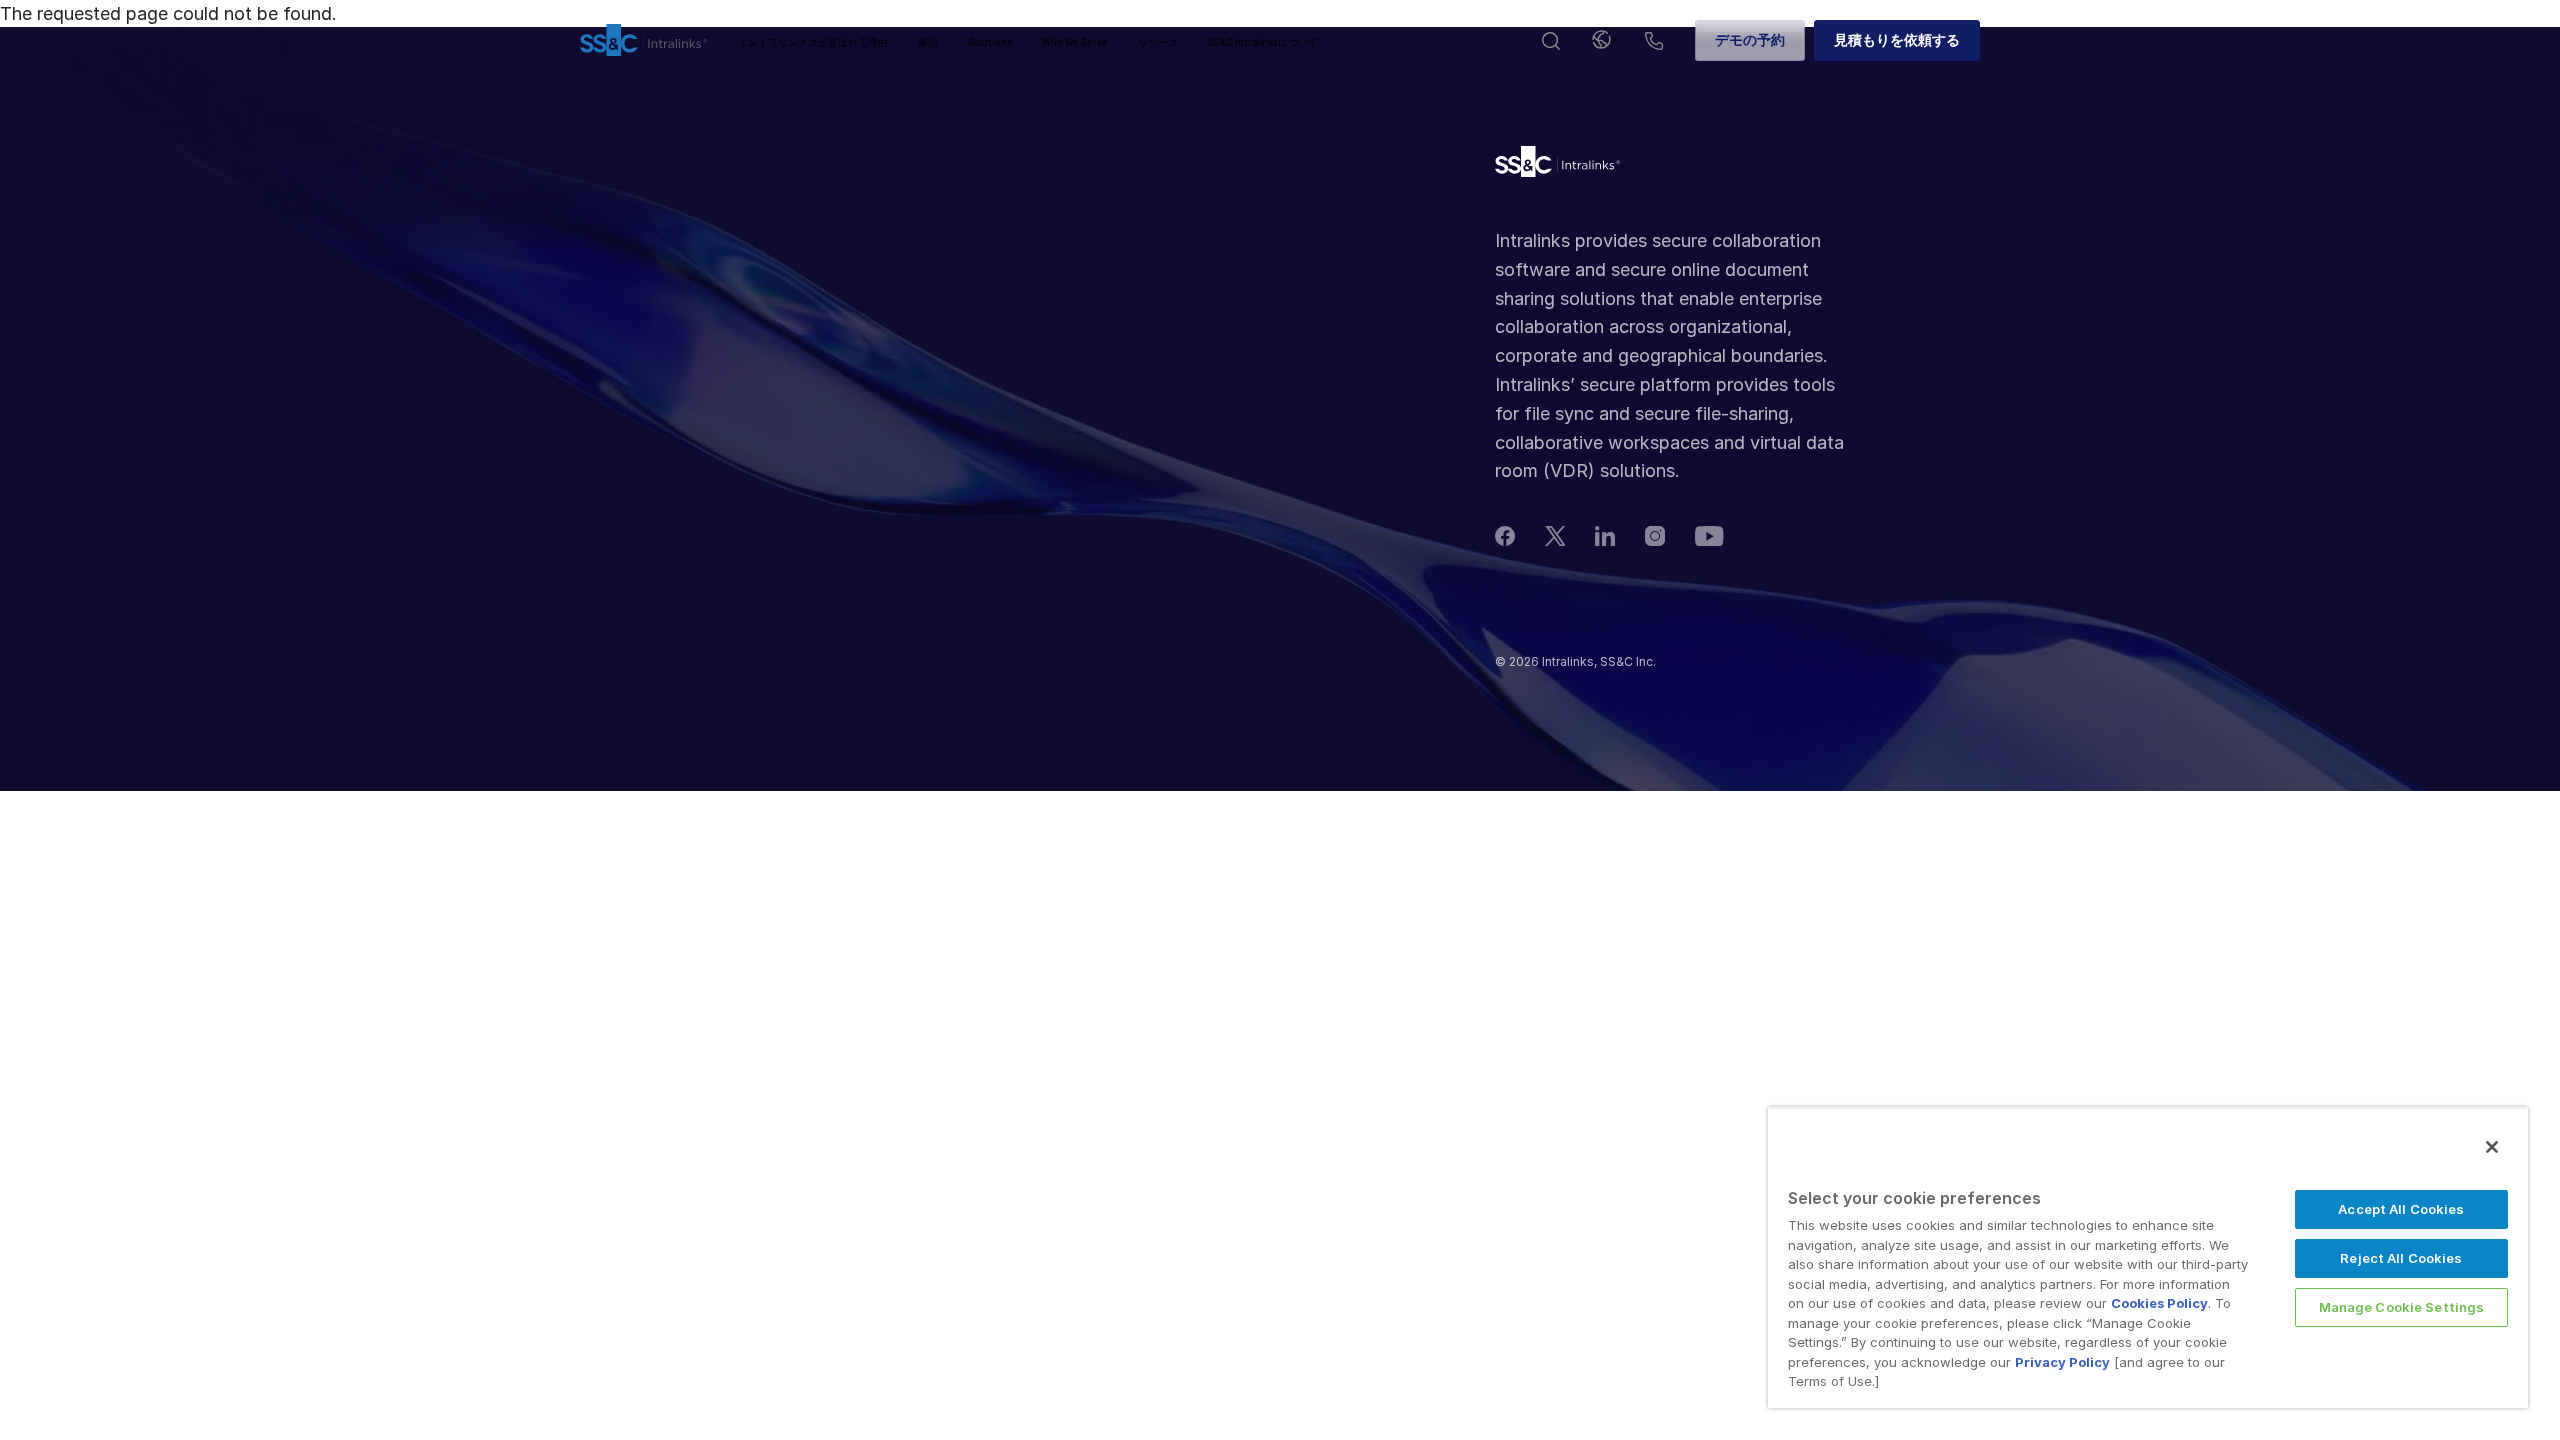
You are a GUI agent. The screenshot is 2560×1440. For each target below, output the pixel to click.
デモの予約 (1750, 39)
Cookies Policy (2159, 1303)
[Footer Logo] (1557, 166)
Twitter (1555, 536)
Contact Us (1654, 42)
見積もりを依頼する (1897, 39)
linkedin (1605, 536)
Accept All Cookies (2401, 1209)
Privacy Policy (2062, 1362)
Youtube (1709, 535)
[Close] (2492, 1147)
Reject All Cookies (2401, 1258)
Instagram (1655, 536)
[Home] (643, 41)
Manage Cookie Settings (2402, 1307)
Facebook (1505, 536)
